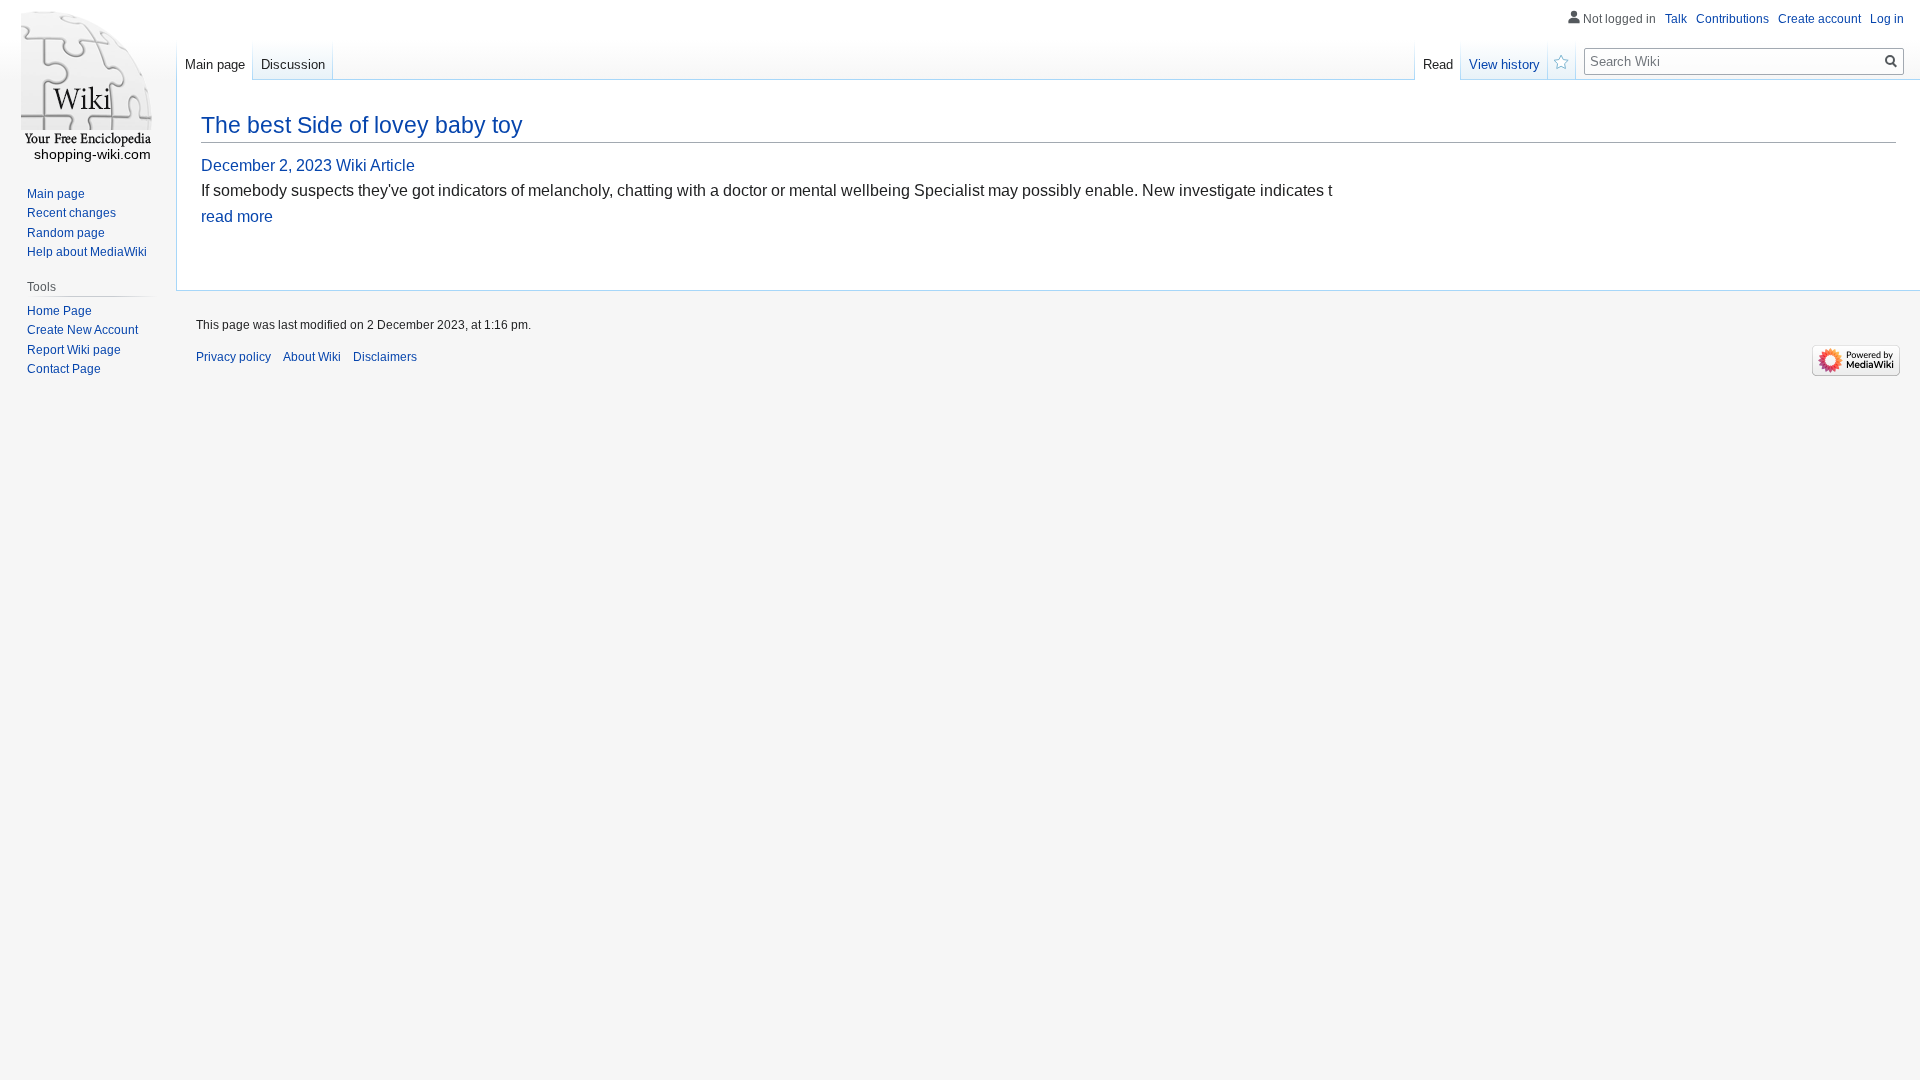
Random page (66, 233)
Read (1438, 64)
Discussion (293, 64)
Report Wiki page (74, 350)
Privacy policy (233, 357)
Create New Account (82, 330)
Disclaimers (385, 357)
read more (237, 216)
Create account (1819, 19)
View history (1504, 64)
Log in (1887, 19)
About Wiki (312, 357)
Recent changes (71, 213)
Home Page (59, 311)
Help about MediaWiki (87, 252)
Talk (1676, 19)
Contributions (1732, 19)
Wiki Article (375, 165)
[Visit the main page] (88, 80)
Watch (1562, 60)
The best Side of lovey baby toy (362, 125)
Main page (215, 64)
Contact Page (64, 369)
